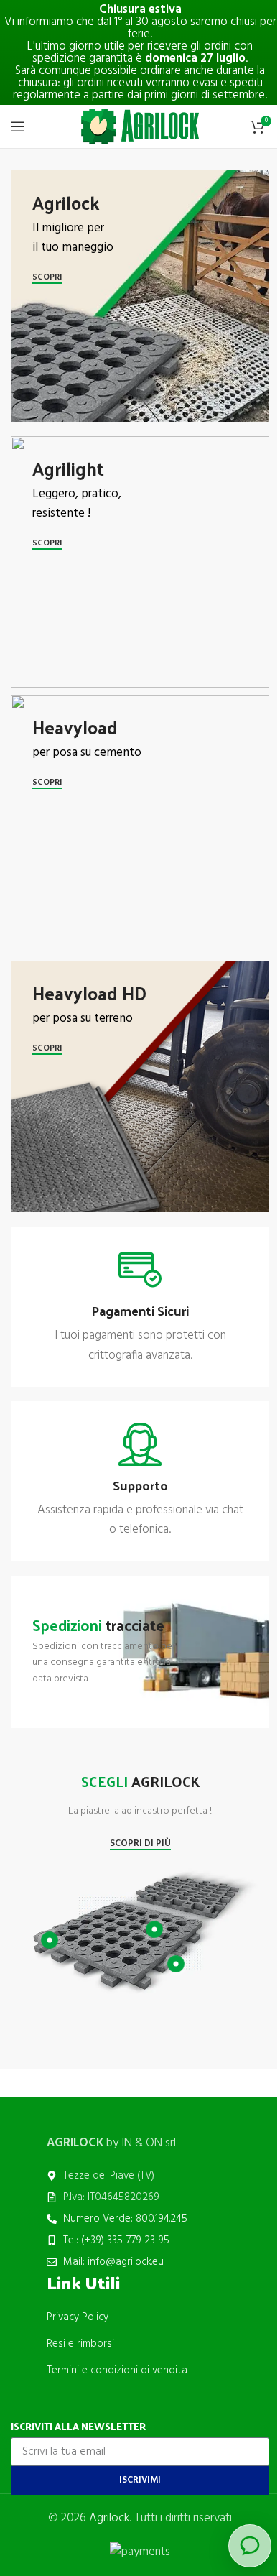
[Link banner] (140, 296)
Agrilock (109, 2518)
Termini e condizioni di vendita (117, 2370)
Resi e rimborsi (80, 2344)
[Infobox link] (140, 1307)
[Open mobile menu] (18, 126)
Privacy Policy (78, 2317)
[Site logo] (140, 126)
